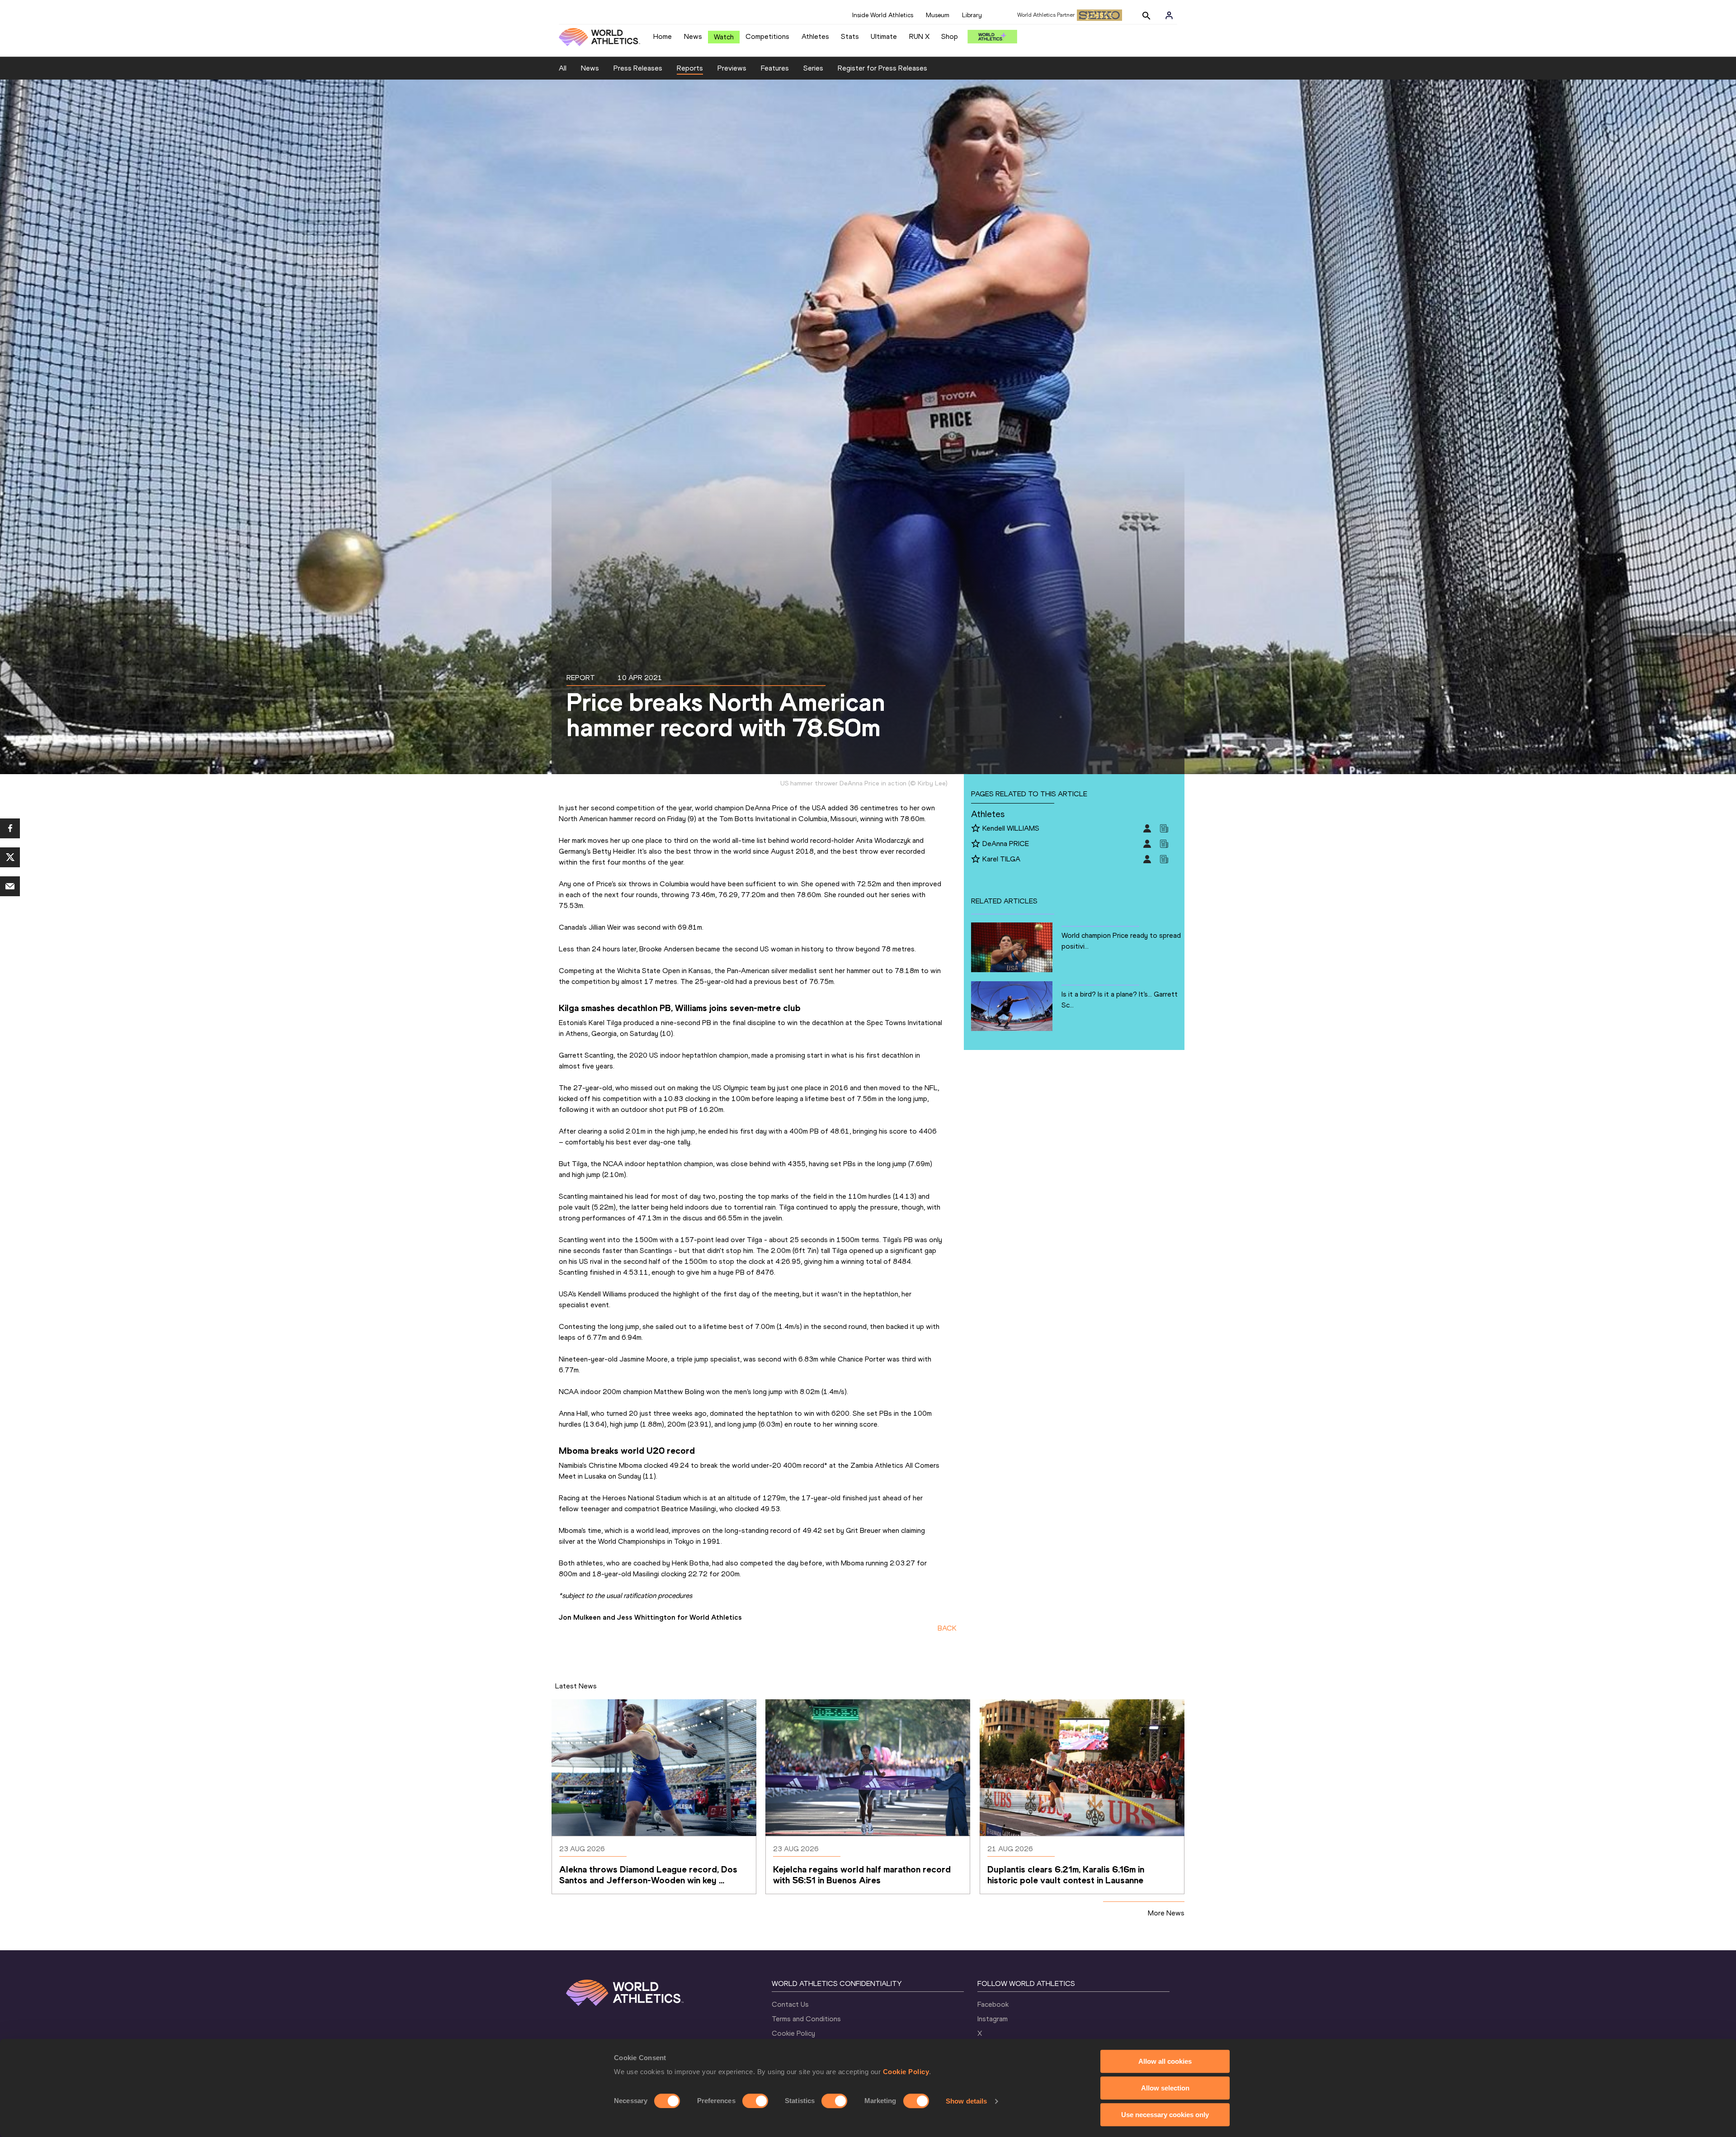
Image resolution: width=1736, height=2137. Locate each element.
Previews (732, 68)
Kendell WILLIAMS (1011, 828)
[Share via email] (10, 886)
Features (775, 68)
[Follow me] (976, 829)
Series (813, 68)
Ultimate (884, 36)
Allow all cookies (1165, 2061)
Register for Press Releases (882, 68)
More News (1166, 1913)
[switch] (755, 2101)
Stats (850, 36)
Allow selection (1165, 2088)
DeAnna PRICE (1006, 844)
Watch (724, 37)
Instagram (993, 2019)
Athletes (815, 36)
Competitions (767, 36)
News (693, 36)
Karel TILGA (1001, 859)
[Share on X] (10, 857)
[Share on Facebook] (10, 828)
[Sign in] (1169, 15)
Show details (966, 2101)
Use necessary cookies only (1165, 2115)
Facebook (993, 2004)
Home (663, 36)
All (563, 68)
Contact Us (790, 2004)
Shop (950, 36)
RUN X (919, 36)
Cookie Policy (906, 2072)
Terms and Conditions (806, 2019)
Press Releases (638, 68)
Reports (690, 68)
